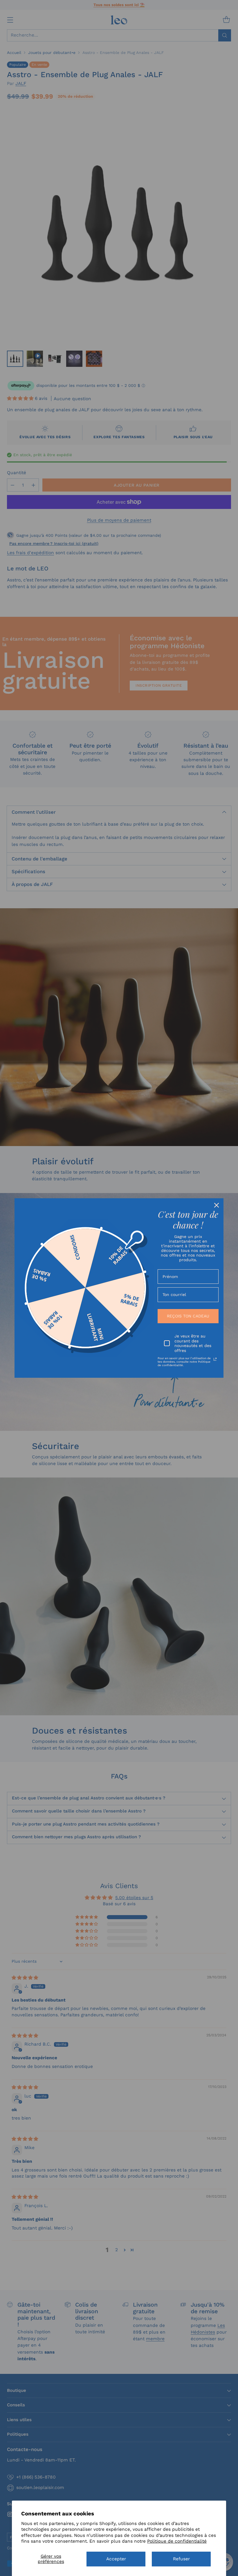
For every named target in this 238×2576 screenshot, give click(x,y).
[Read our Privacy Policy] (215, 1359)
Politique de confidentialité (177, 2541)
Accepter (116, 2559)
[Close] (217, 1205)
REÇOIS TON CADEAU (188, 1316)
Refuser (181, 2559)
